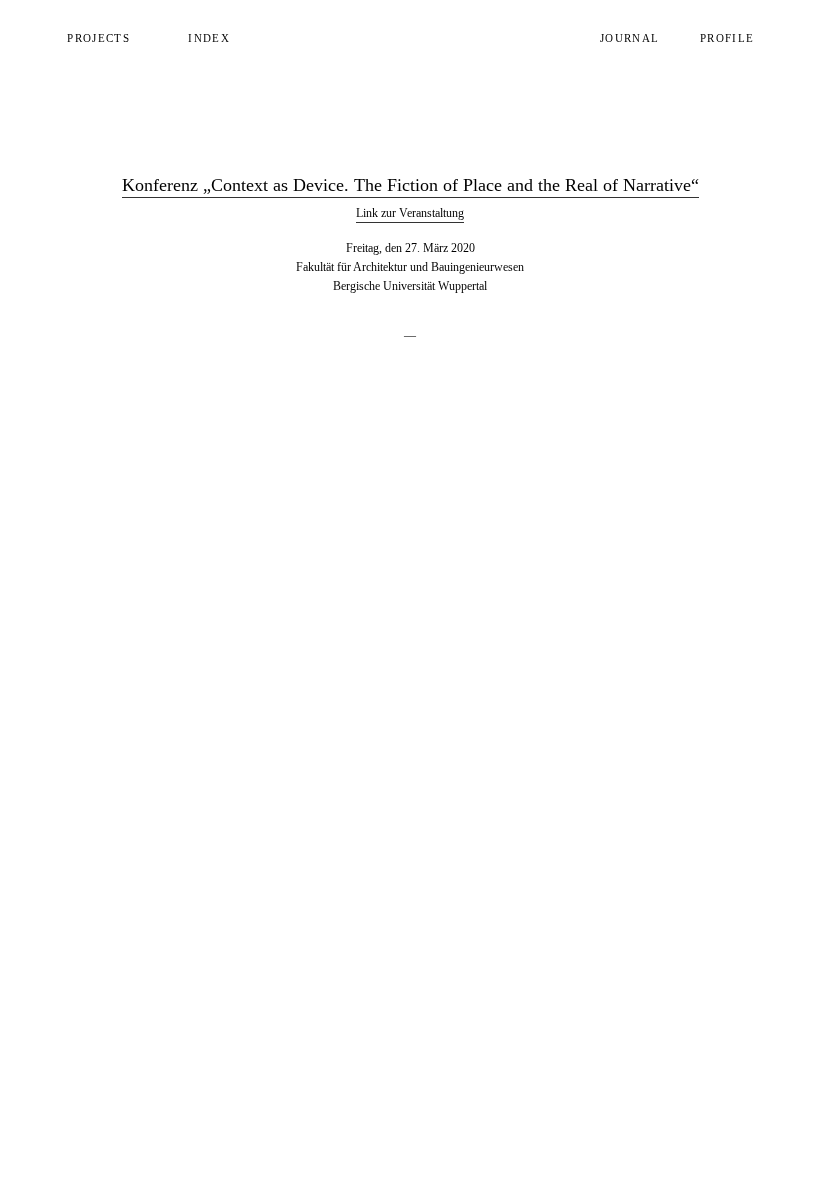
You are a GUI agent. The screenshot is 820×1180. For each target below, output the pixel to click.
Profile (727, 38)
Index (209, 38)
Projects (98, 38)
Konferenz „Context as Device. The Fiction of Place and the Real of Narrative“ (410, 185)
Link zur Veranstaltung (410, 213)
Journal (629, 38)
